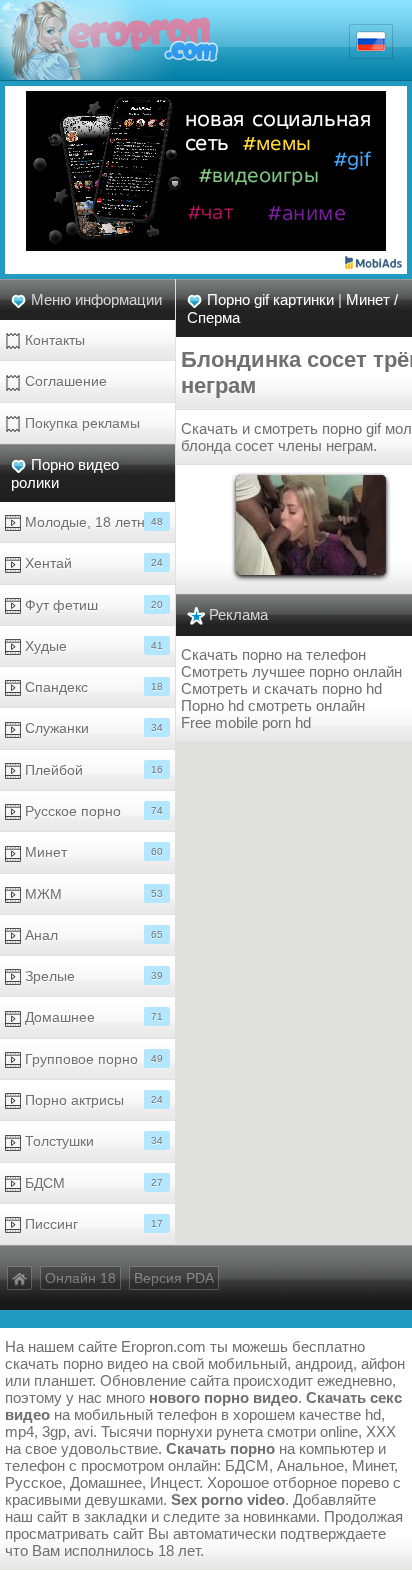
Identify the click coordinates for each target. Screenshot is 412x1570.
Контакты (53, 340)
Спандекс (92, 687)
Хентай (92, 563)
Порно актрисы (92, 1100)
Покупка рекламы (80, 423)
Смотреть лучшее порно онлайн (291, 671)
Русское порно (92, 811)
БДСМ (92, 1183)
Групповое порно (92, 1059)
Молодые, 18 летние (92, 522)
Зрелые (92, 976)
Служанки (92, 728)
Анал (92, 935)
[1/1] (311, 523)
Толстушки (92, 1141)
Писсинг (92, 1224)
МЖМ (92, 894)
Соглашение (64, 381)
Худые (92, 646)
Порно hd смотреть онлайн (273, 705)
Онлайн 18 (80, 1278)
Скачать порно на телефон (273, 654)
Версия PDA (174, 1278)
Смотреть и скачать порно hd (281, 688)
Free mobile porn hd (246, 722)
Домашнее (92, 1017)
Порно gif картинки (270, 299)
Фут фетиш (92, 605)
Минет (92, 852)
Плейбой (92, 770)
